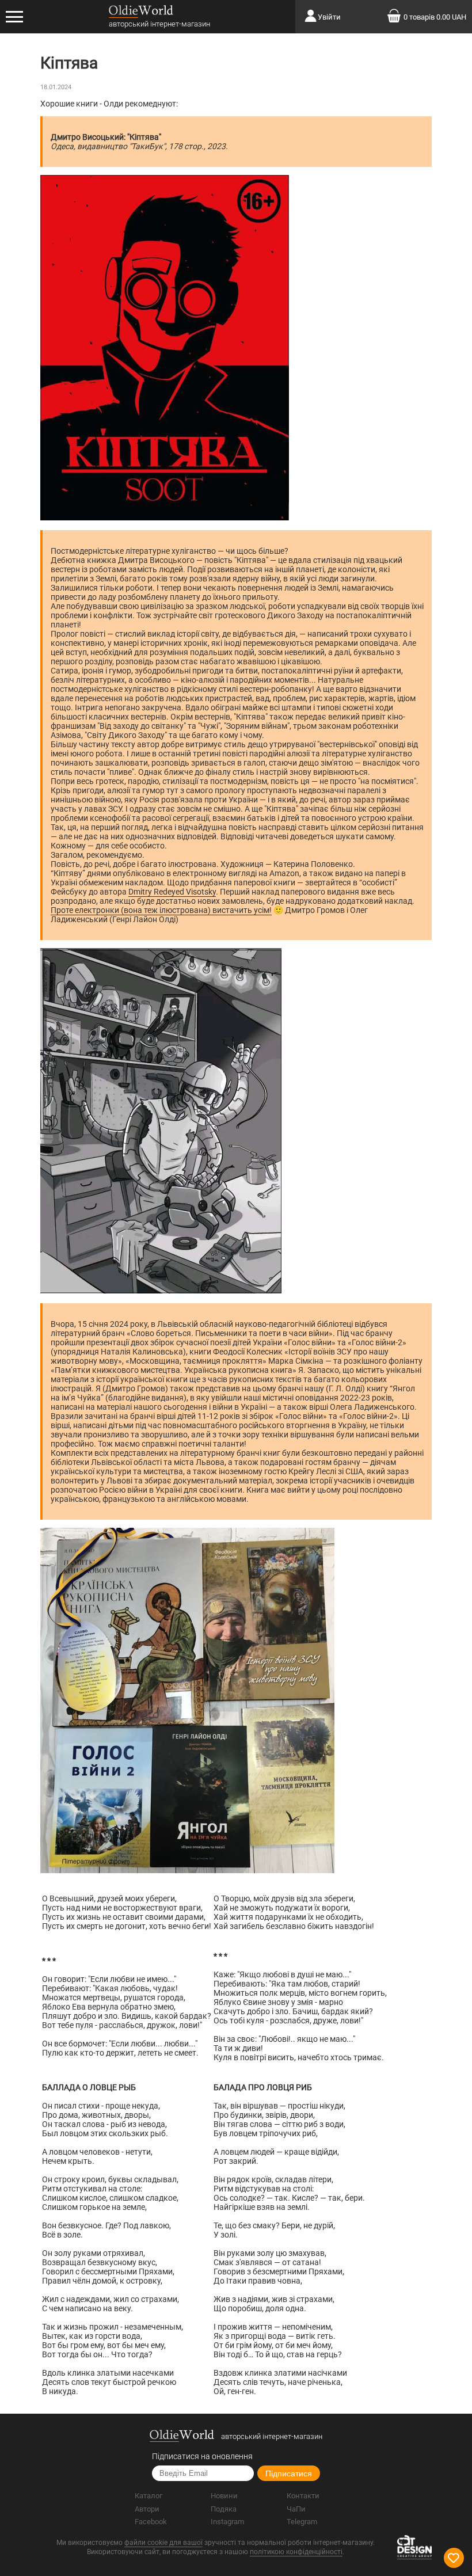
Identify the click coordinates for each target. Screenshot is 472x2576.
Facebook (151, 2522)
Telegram (302, 2522)
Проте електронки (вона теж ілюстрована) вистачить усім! (161, 910)
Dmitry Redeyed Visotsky (172, 892)
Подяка (224, 2509)
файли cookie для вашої (163, 2543)
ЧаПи (296, 2509)
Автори (147, 2509)
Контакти (303, 2496)
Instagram (227, 2522)
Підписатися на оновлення (202, 2456)
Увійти (329, 17)
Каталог (149, 2496)
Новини (224, 2496)
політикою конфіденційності (296, 2552)
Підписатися (289, 2474)
